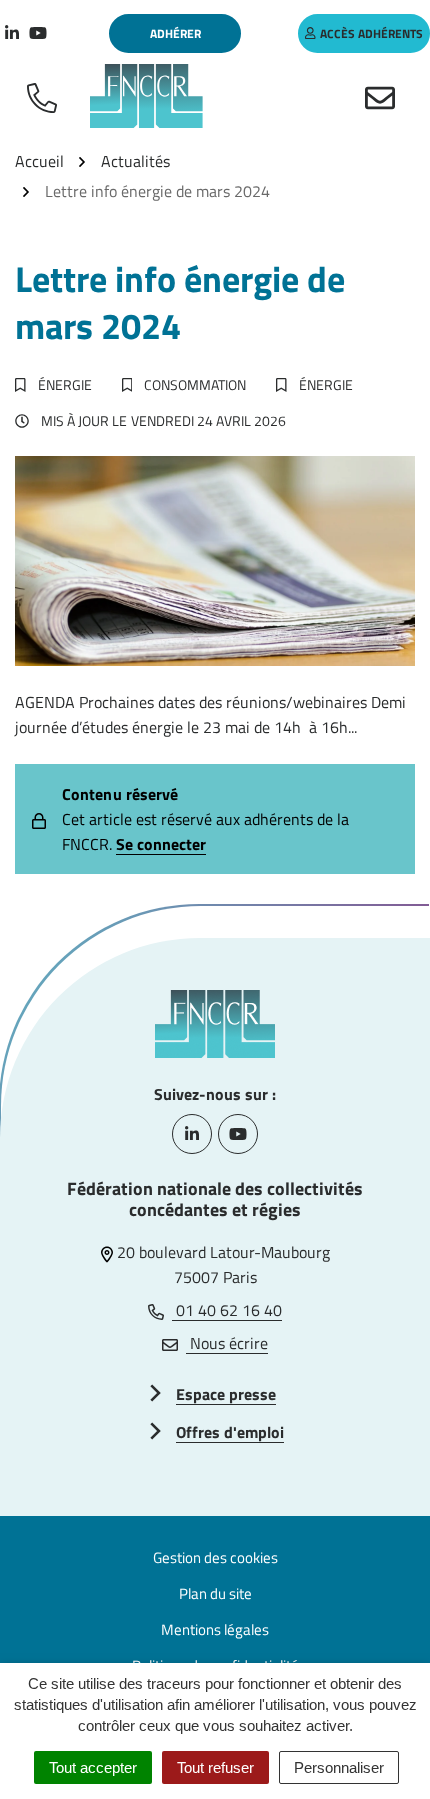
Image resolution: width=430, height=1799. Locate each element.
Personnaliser (339, 1767)
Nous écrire (227, 1343)
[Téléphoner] (46, 96)
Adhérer (175, 33)
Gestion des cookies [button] (215, 1557)
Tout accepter (93, 1767)
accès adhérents (371, 33)
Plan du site (215, 1593)
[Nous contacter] (384, 96)
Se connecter (161, 844)
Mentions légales (215, 1629)
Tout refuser (215, 1767)
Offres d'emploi (230, 1432)
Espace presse (226, 1394)
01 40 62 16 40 (227, 1310)
